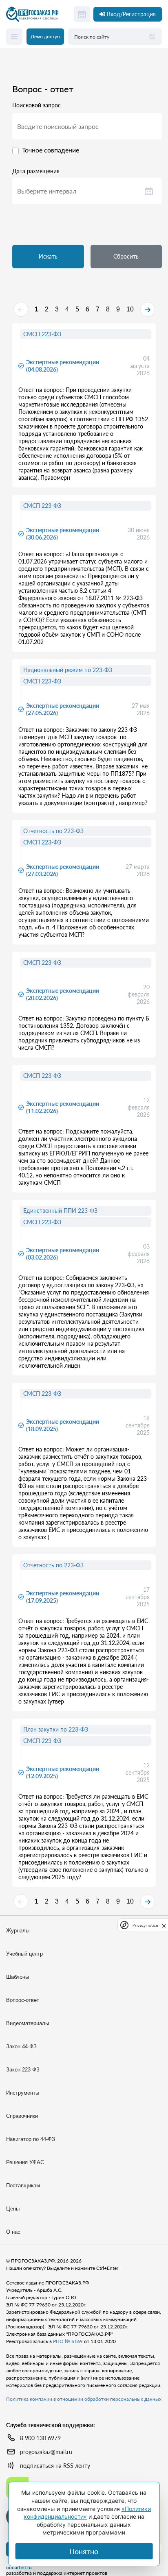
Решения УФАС (25, 2162)
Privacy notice (145, 1925)
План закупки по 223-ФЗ (56, 1729)
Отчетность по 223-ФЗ (53, 831)
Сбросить (126, 256)
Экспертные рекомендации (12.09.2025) (63, 1772)
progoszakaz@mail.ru (46, 2452)
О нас (13, 2232)
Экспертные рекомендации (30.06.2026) (63, 534)
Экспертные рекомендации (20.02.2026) (63, 994)
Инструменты (23, 2093)
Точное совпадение (51, 150)
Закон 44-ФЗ (21, 2046)
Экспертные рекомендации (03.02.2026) (63, 1254)
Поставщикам (23, 2185)
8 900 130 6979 (40, 2438)
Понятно (84, 2551)
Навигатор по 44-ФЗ (31, 2139)
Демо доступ (45, 36)
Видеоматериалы (28, 2023)
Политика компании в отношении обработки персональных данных (84, 2399)
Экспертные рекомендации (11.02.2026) (63, 1107)
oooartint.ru (19, 2567)
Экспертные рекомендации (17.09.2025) (63, 1597)
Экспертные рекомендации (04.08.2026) (63, 366)
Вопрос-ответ (23, 2000)
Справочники (22, 2116)
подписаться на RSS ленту (55, 2466)
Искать (48, 256)
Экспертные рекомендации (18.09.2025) (63, 1425)
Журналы (18, 1931)
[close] (164, 1925)
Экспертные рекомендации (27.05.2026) (63, 709)
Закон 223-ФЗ (23, 2070)
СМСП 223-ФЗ (42, 334)
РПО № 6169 (68, 2341)
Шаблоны (18, 1977)
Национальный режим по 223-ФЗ (68, 670)
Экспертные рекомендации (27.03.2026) (63, 870)
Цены (13, 2209)
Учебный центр (24, 1954)
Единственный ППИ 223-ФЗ (60, 1211)
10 (130, 309)
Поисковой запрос (36, 105)
